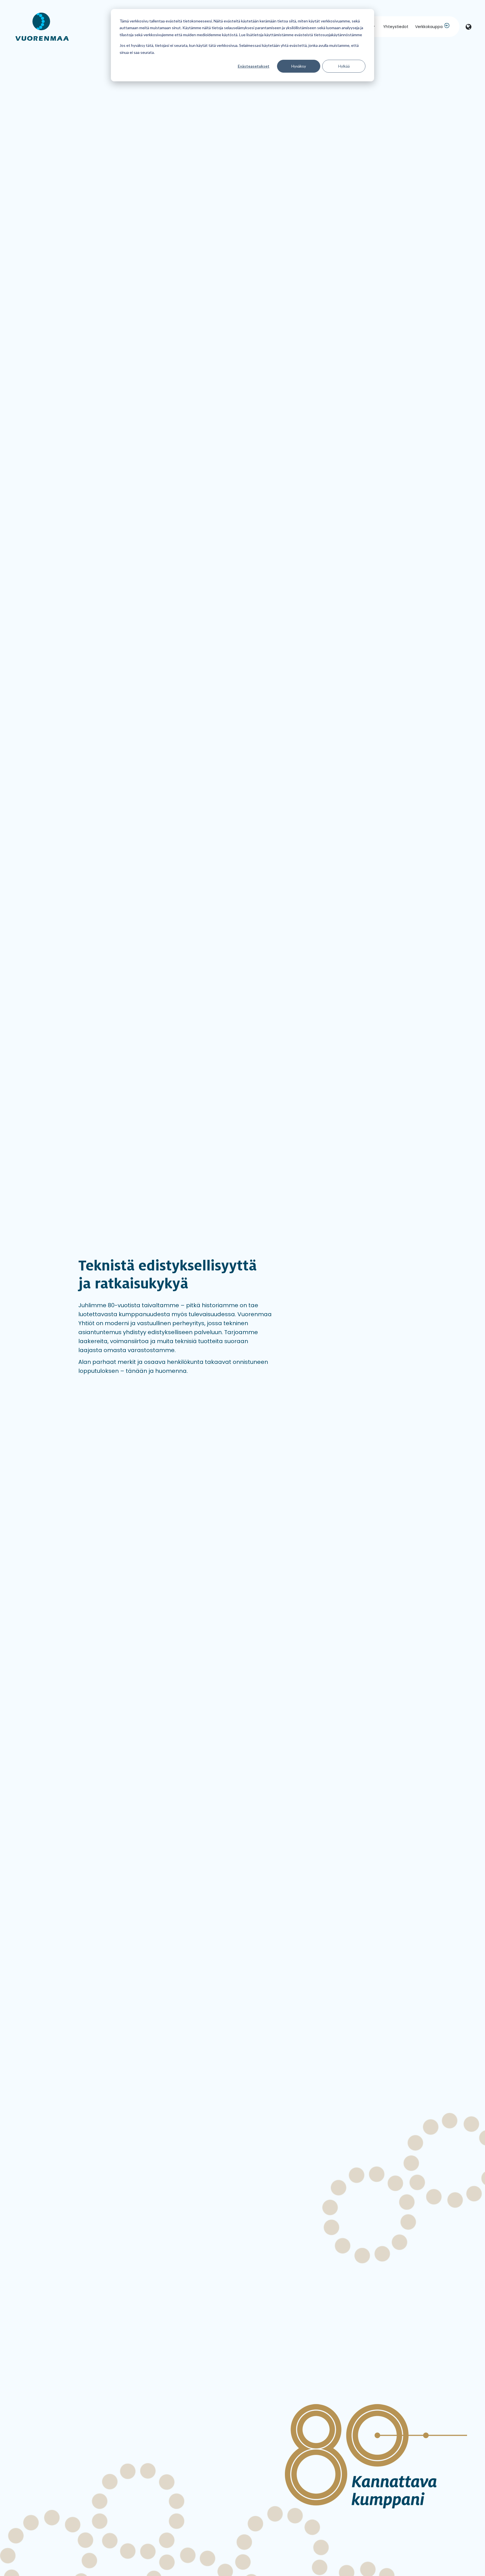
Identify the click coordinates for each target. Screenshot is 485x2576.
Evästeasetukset (254, 66)
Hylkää (344, 66)
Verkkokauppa (429, 27)
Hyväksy (299, 66)
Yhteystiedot (396, 27)
